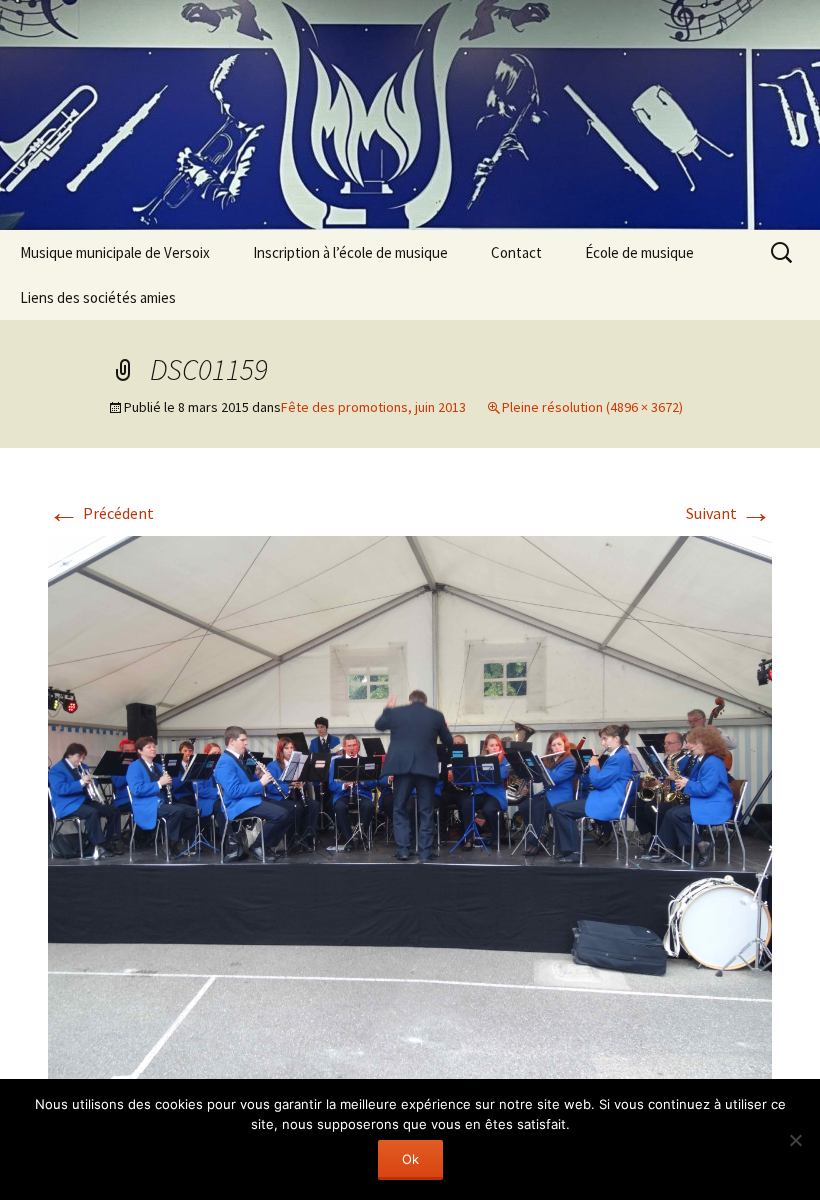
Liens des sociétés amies (98, 297)
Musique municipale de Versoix (115, 252)
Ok (410, 1159)
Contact (516, 252)
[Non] (795, 1140)
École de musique (639, 252)
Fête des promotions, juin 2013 (373, 407)
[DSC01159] (410, 805)
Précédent (101, 513)
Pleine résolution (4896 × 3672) (592, 407)
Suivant (729, 513)
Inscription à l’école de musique (350, 252)
